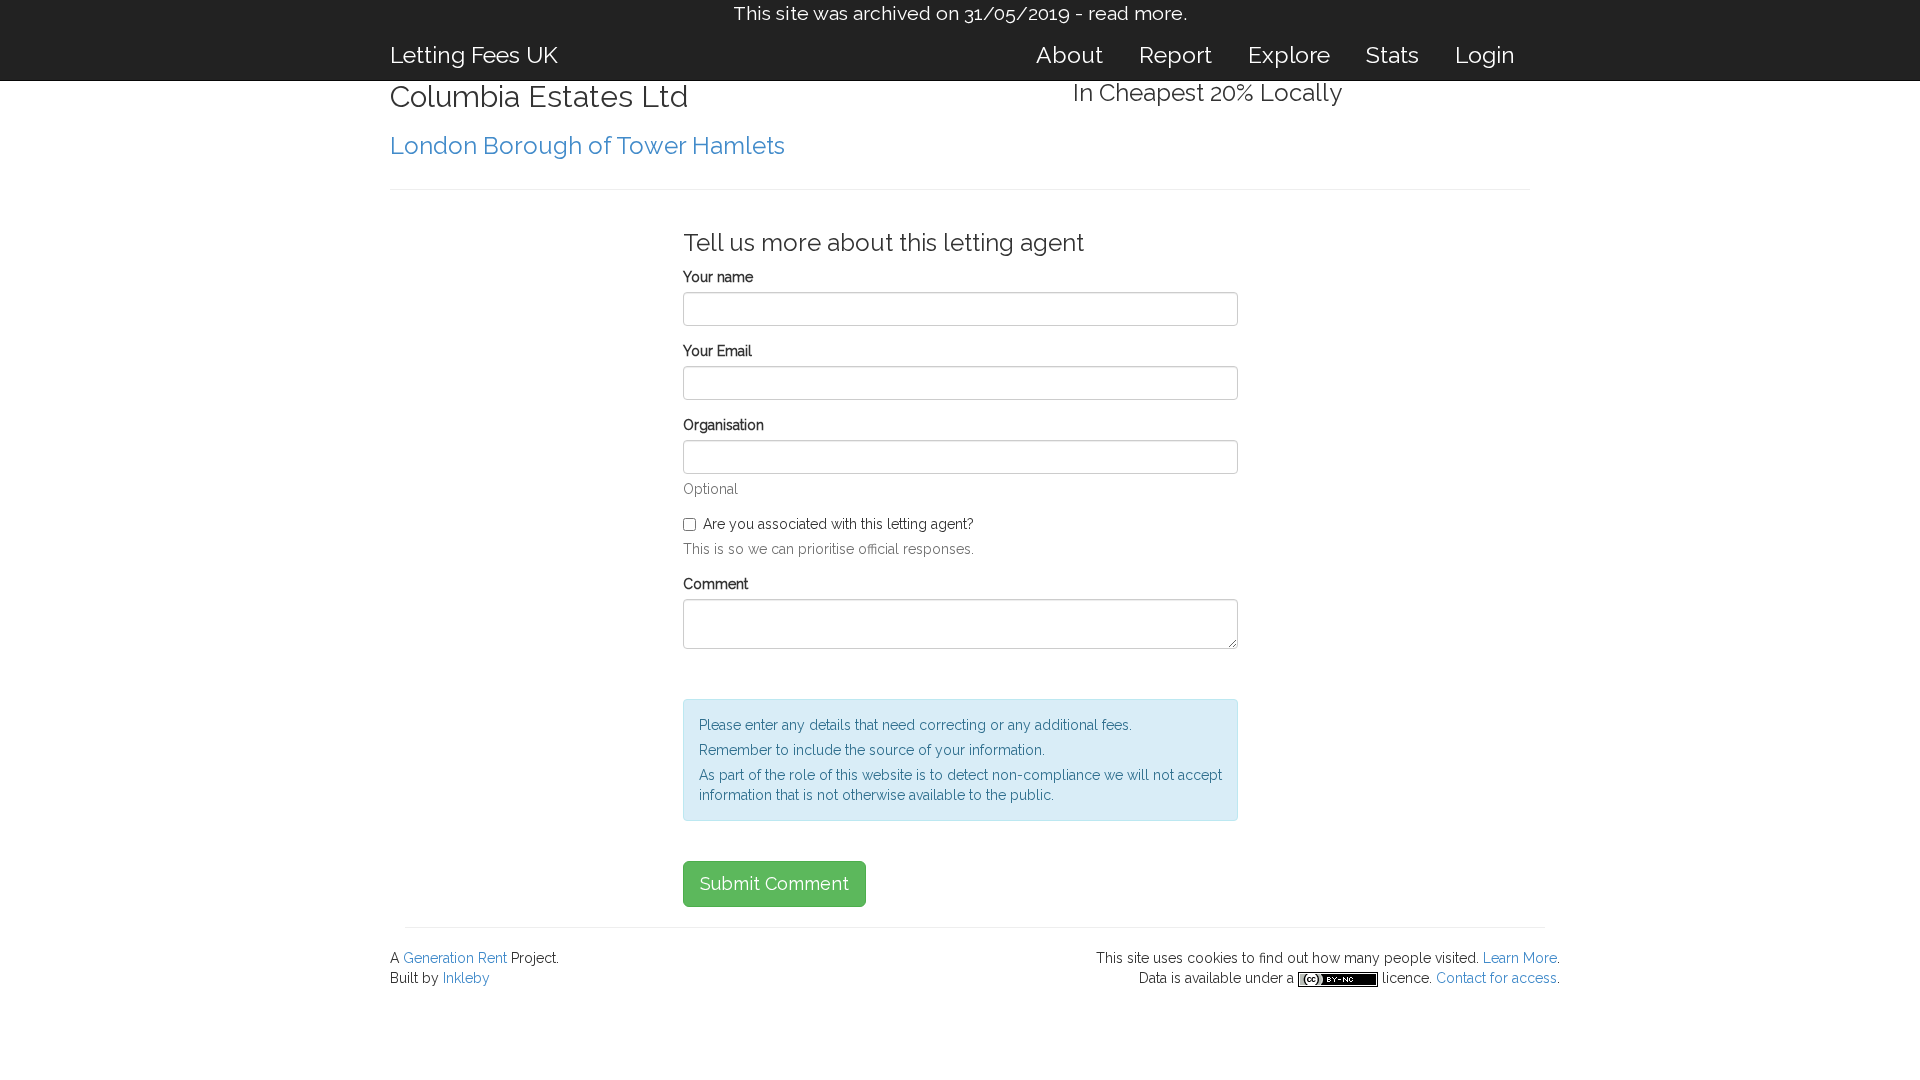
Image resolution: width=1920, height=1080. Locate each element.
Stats (1392, 54)
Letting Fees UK (474, 54)
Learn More (1520, 958)
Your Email (717, 351)
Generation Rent (455, 958)
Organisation (723, 425)
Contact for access (1496, 978)
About (1069, 54)
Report (1175, 54)
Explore (1289, 54)
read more (1135, 13)
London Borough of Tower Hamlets (587, 145)
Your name (718, 277)
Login (1485, 54)
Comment (715, 584)
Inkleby (466, 978)
